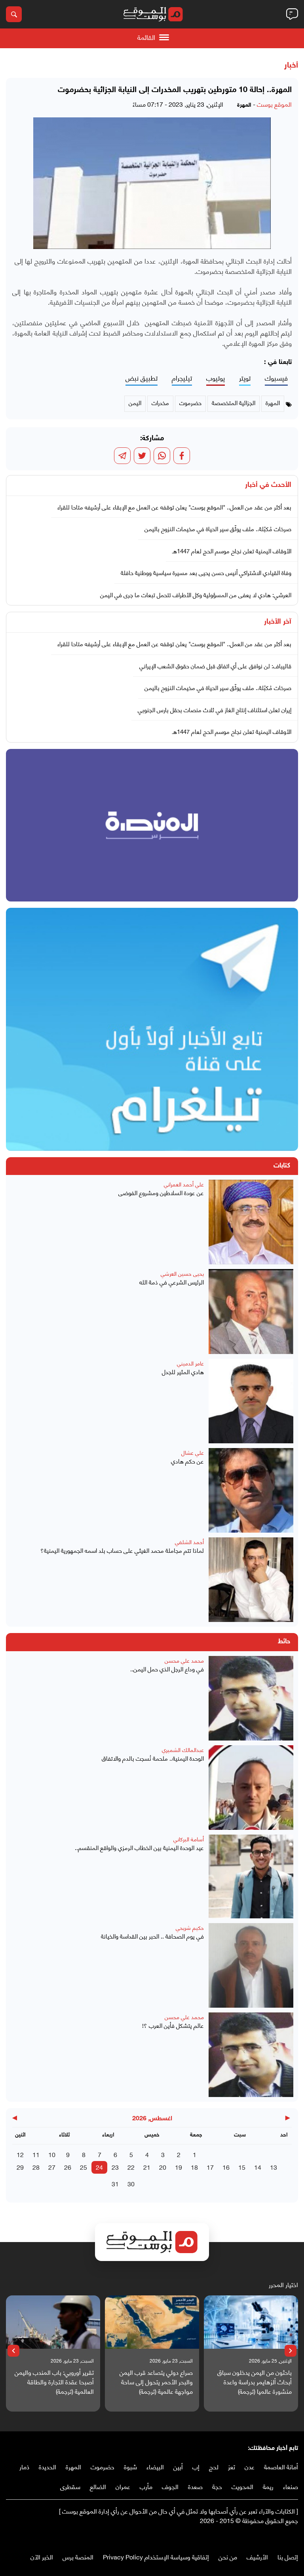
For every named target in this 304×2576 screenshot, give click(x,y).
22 (131, 2167)
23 (115, 2167)
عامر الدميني (190, 1363)
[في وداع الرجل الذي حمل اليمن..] (251, 1698)
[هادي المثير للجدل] (251, 1401)
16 (226, 2167)
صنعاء (291, 2486)
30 (131, 2183)
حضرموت (103, 2466)
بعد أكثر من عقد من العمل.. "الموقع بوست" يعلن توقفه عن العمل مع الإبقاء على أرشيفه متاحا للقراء (174, 507)
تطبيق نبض (142, 378)
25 (84, 2167)
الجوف (170, 2486)
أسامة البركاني (189, 1839)
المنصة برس (78, 2556)
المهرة (73, 2466)
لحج (214, 2466)
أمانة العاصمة (281, 2466)
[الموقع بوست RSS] (262, 2537)
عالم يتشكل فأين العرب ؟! (173, 2025)
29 (20, 2167)
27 (52, 2167)
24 (99, 2167)
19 (179, 2167)
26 (68, 2167)
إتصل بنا (288, 2556)
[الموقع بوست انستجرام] (270, 2537)
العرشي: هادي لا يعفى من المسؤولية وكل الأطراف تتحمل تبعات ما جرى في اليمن (196, 594)
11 (36, 2154)
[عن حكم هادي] (251, 1490)
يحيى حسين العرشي (182, 1273)
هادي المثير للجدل (183, 1372)
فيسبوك (276, 378)
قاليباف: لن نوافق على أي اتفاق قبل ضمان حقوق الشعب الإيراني (215, 666)
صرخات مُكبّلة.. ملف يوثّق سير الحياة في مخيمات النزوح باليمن (218, 528)
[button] (291, 2351)
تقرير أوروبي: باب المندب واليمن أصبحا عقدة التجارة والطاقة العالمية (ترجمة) (54, 2382)
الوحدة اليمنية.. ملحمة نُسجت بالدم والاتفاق (153, 1758)
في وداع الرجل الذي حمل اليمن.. (167, 1669)
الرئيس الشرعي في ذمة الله (172, 1282)
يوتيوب (216, 378)
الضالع (98, 2486)
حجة (217, 2486)
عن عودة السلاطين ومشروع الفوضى (161, 1193)
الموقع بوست (274, 104)
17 (210, 2167)
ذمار (24, 2466)
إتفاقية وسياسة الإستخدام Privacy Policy (156, 2556)
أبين (178, 2466)
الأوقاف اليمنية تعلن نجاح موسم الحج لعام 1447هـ (232, 551)
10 (52, 2154)
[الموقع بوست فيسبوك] (294, 2537)
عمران (123, 2486)
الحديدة (47, 2466)
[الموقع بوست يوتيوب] (278, 2537)
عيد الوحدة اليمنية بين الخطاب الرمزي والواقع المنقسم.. (139, 1847)
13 (274, 2167)
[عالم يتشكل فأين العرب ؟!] (251, 2055)
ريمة (268, 2486)
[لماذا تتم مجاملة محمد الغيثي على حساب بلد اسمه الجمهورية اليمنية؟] (251, 1580)
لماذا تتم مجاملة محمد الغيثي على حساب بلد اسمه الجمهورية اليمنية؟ (122, 1550)
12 (20, 2154)
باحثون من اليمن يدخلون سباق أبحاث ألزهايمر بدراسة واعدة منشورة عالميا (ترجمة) (255, 2382)
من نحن (228, 2556)
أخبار (291, 66)
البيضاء (155, 2466)
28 (36, 2167)
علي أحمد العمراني (184, 1184)
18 (194, 2167)
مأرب (146, 2486)
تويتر (245, 378)
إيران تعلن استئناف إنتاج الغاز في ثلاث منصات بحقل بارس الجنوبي (215, 709)
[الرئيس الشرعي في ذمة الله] (251, 1311)
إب (196, 2466)
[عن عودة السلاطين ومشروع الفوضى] (251, 1222)
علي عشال (193, 1452)
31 (115, 2183)
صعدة (195, 2486)
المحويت (242, 2486)
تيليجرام (182, 378)
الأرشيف (257, 2556)
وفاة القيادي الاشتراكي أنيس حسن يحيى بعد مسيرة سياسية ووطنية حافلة (206, 572)
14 (258, 2167)
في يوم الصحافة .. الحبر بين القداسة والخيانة (152, 1936)
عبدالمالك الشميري (183, 1749)
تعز (232, 2466)
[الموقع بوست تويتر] (286, 2537)
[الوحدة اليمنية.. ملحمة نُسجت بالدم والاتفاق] (251, 1788)
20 (163, 2167)
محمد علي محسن (184, 1660)
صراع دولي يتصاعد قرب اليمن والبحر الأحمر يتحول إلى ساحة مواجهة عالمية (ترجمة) (156, 2382)
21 (147, 2167)
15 (242, 2167)
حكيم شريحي (190, 1927)
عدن (250, 2466)
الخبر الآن (42, 2556)
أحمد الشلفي (189, 1542)
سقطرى (70, 2486)
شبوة (130, 2466)
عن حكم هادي (187, 1461)
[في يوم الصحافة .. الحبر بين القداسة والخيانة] (251, 1965)
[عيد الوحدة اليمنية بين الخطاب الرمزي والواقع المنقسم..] (251, 1876)
